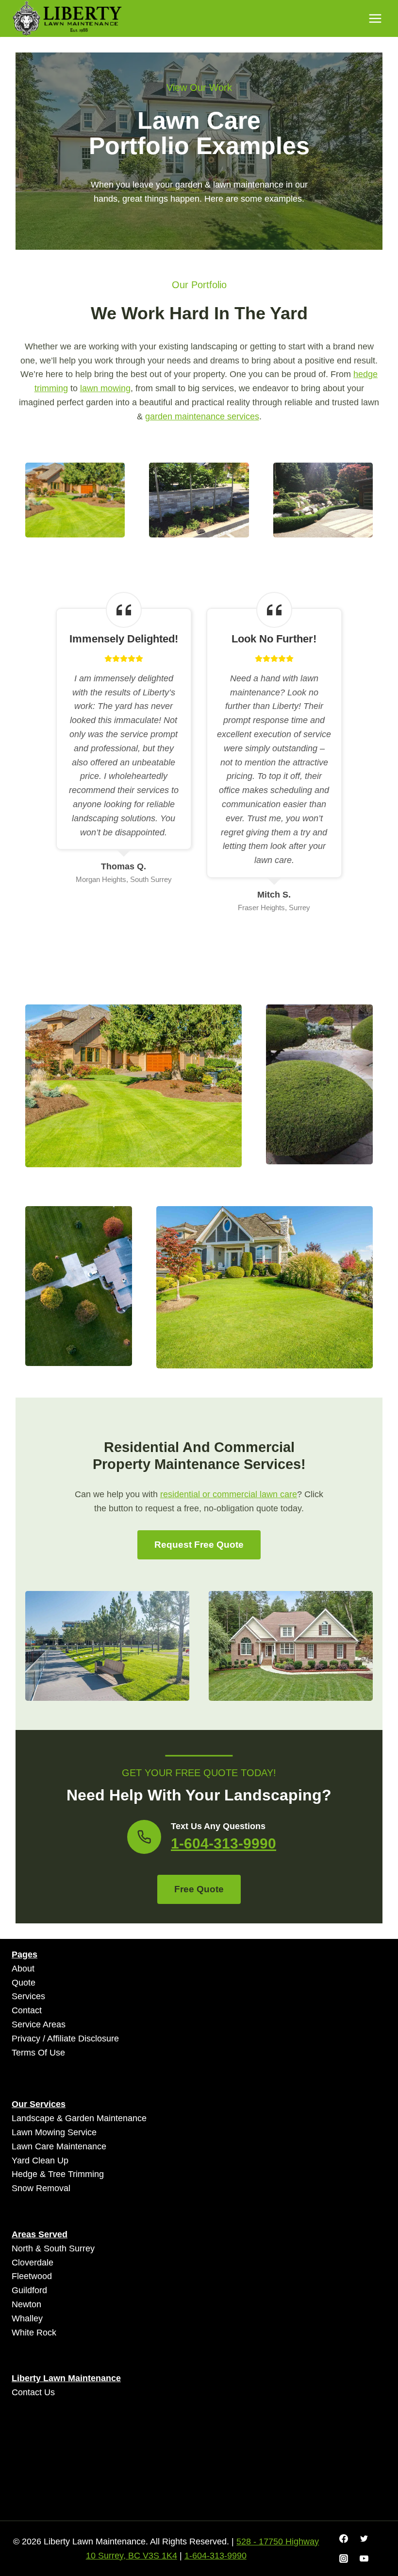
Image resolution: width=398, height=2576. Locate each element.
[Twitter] (364, 2539)
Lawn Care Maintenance (59, 2146)
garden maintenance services (202, 416)
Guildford (29, 2290)
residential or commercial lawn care (229, 1494)
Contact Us (33, 2392)
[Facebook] (344, 2539)
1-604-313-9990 (224, 1843)
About (23, 1969)
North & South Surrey (53, 2248)
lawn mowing (105, 388)
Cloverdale (33, 2263)
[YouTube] (364, 2559)
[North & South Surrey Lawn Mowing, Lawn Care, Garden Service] (67, 19)
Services (28, 1996)
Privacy (26, 2039)
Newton (26, 2304)
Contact (27, 2010)
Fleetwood (32, 2276)
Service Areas (39, 2024)
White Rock (34, 2333)
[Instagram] (344, 2559)
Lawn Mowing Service (54, 2132)
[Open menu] (375, 18)
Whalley (27, 2318)
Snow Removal (41, 2188)
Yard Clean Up (40, 2161)
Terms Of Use (38, 2053)
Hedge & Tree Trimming (58, 2174)
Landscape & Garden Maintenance (79, 2118)
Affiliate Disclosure (83, 2039)
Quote (24, 1983)
